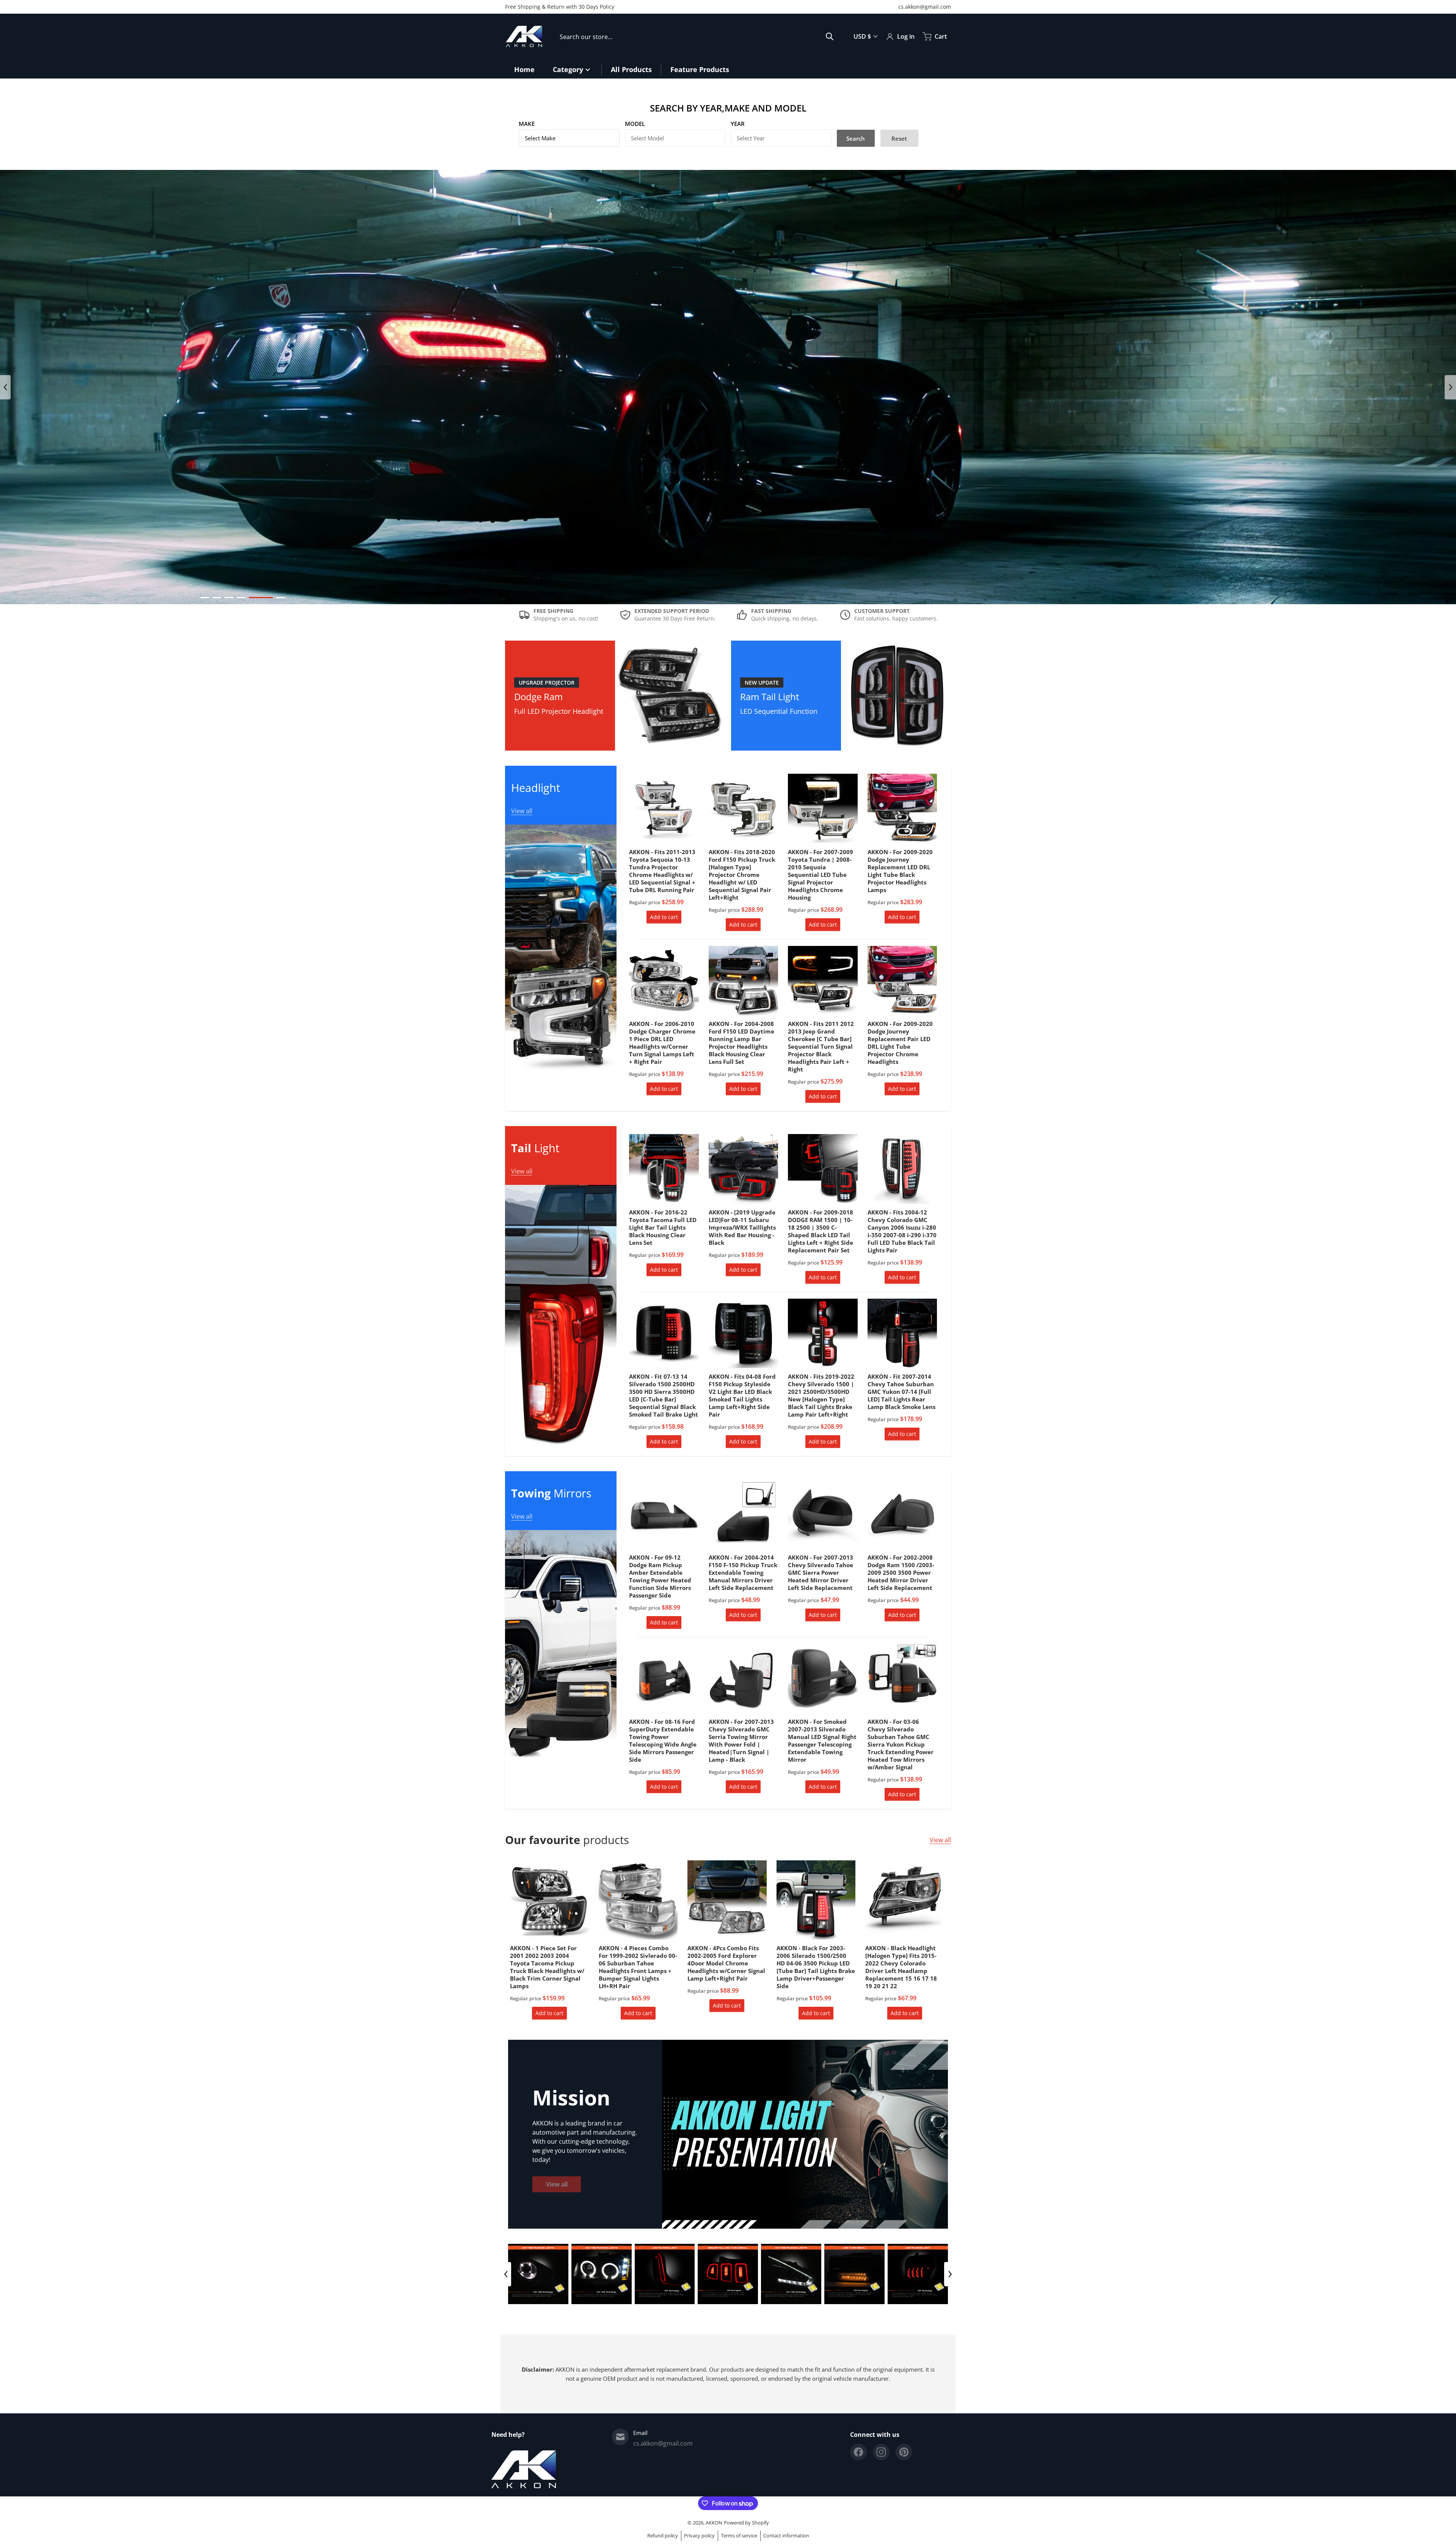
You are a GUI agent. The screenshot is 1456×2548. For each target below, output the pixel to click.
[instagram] (881, 2452)
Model (635, 124)
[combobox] (697, 36)
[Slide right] (1450, 387)
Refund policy (663, 2535)
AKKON (714, 2523)
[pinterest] (904, 2452)
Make (527, 124)
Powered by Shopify (746, 2523)
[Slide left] (5, 387)
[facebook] (858, 2452)
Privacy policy (699, 2535)
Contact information (786, 2535)
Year (738, 124)
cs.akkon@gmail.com (925, 7)
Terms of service (739, 2535)
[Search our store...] (830, 36)
